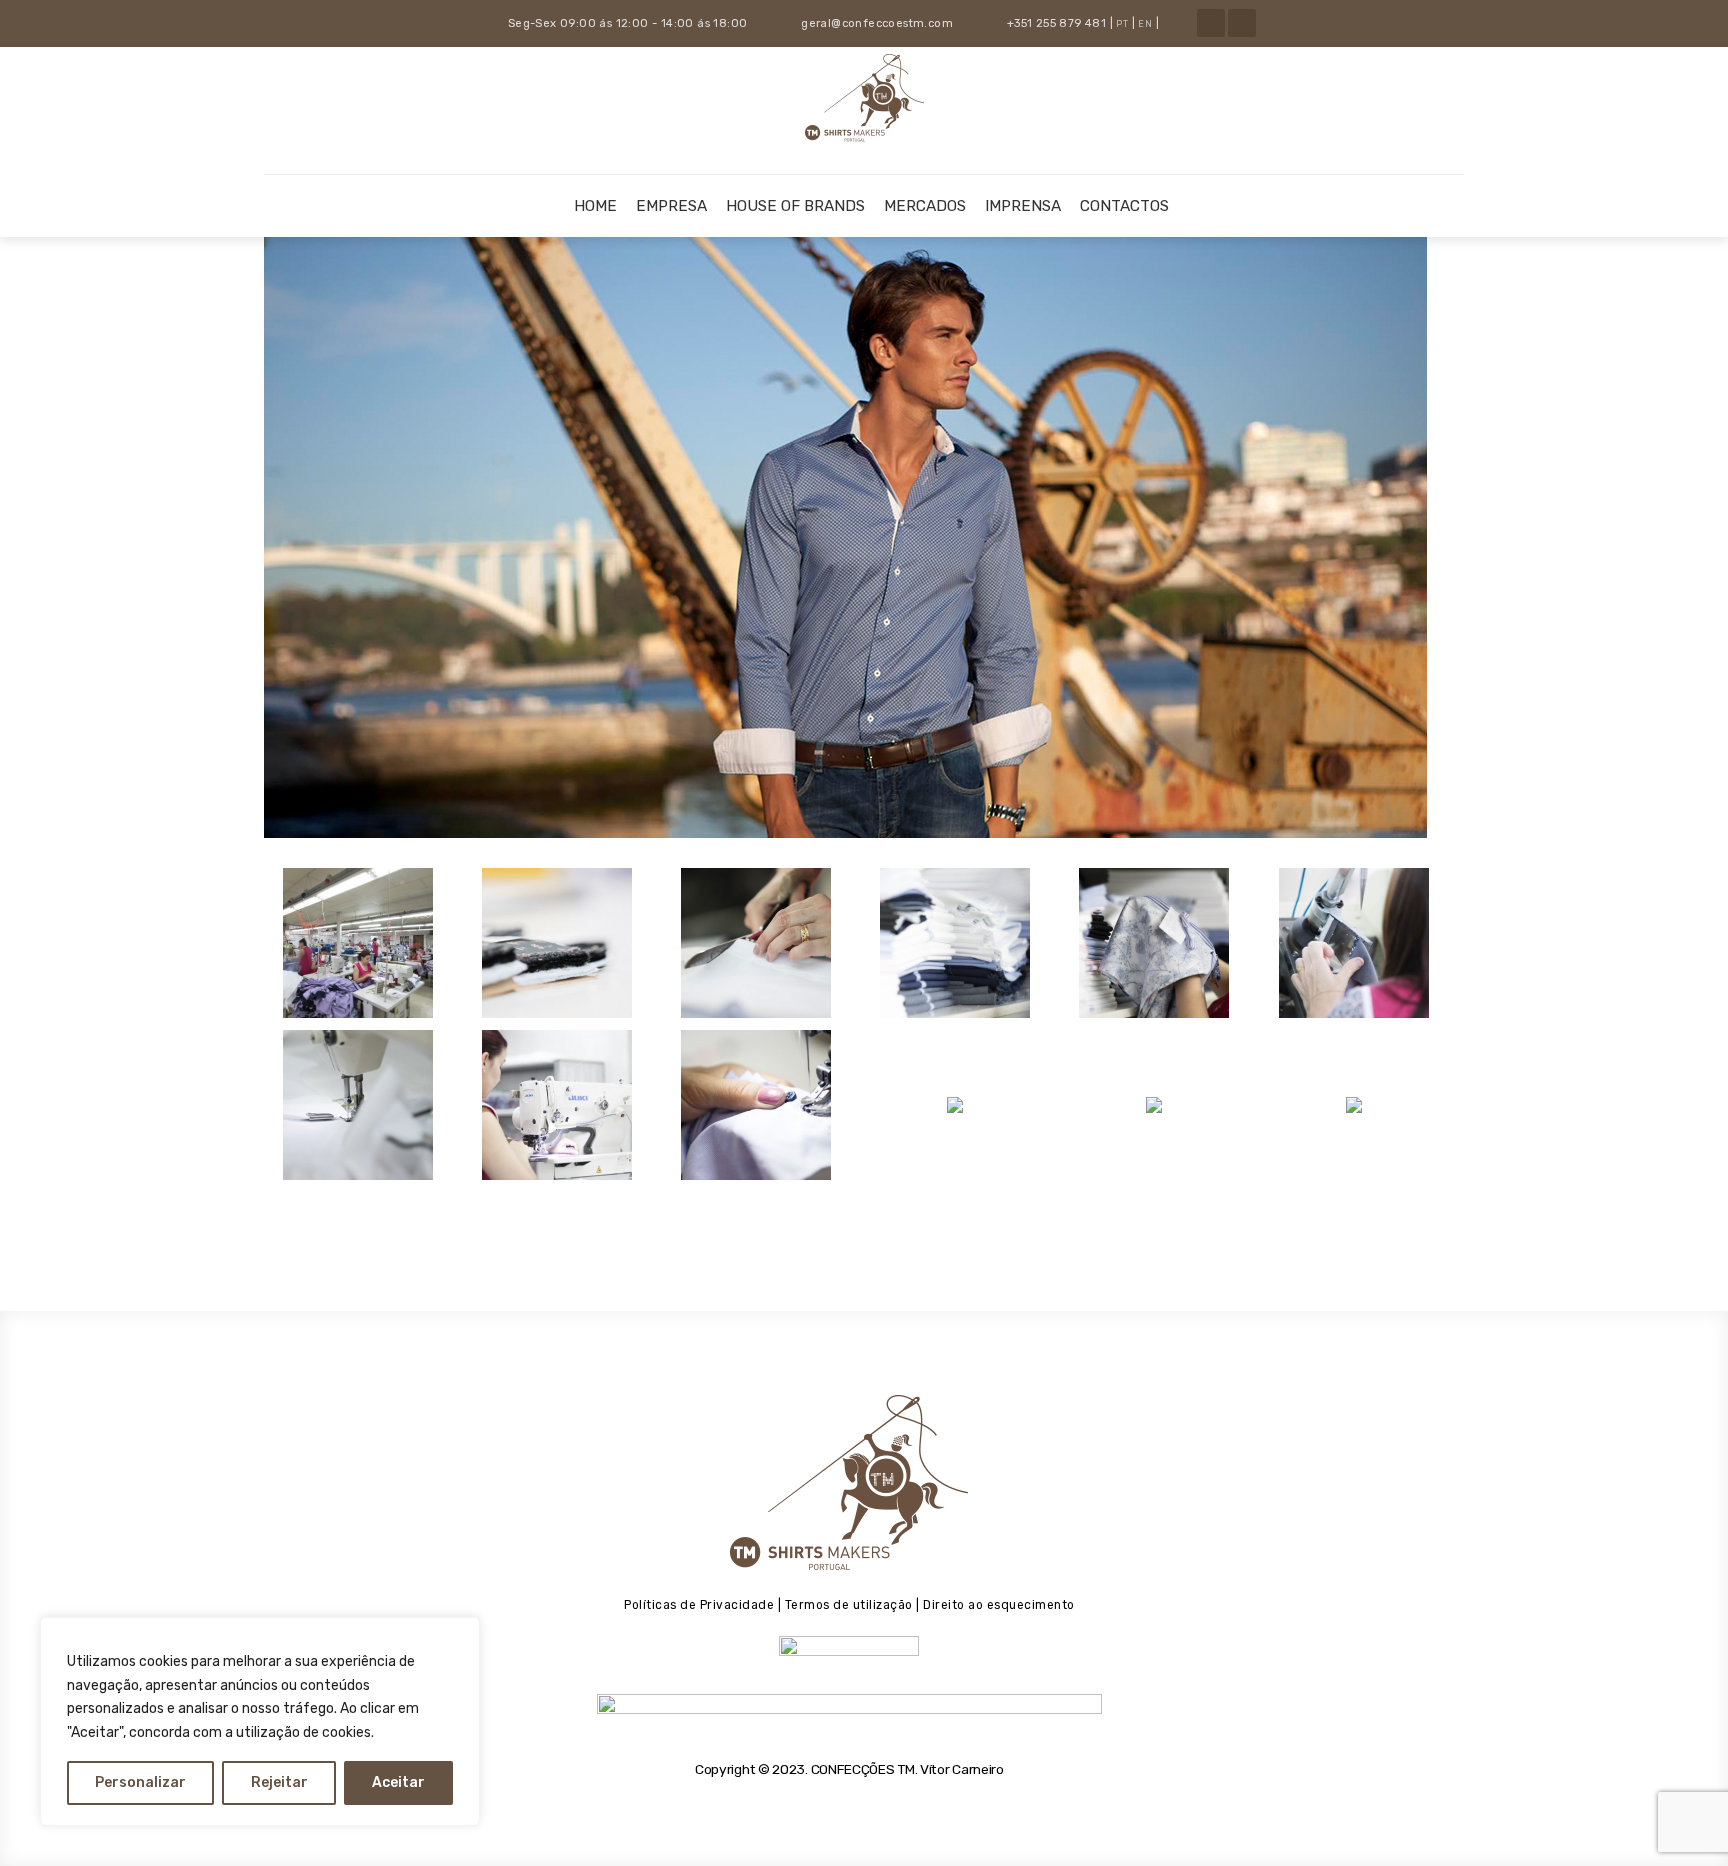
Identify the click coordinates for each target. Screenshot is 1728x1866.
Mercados (925, 206)
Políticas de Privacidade (699, 1605)
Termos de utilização (847, 1605)
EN (1145, 24)
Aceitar (398, 1782)
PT (1122, 24)
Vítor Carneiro (962, 1769)
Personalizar (140, 1782)
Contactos (1124, 206)
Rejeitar (279, 1782)
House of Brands (795, 206)
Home (595, 206)
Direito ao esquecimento (999, 1605)
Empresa (671, 206)
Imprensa (1023, 206)
